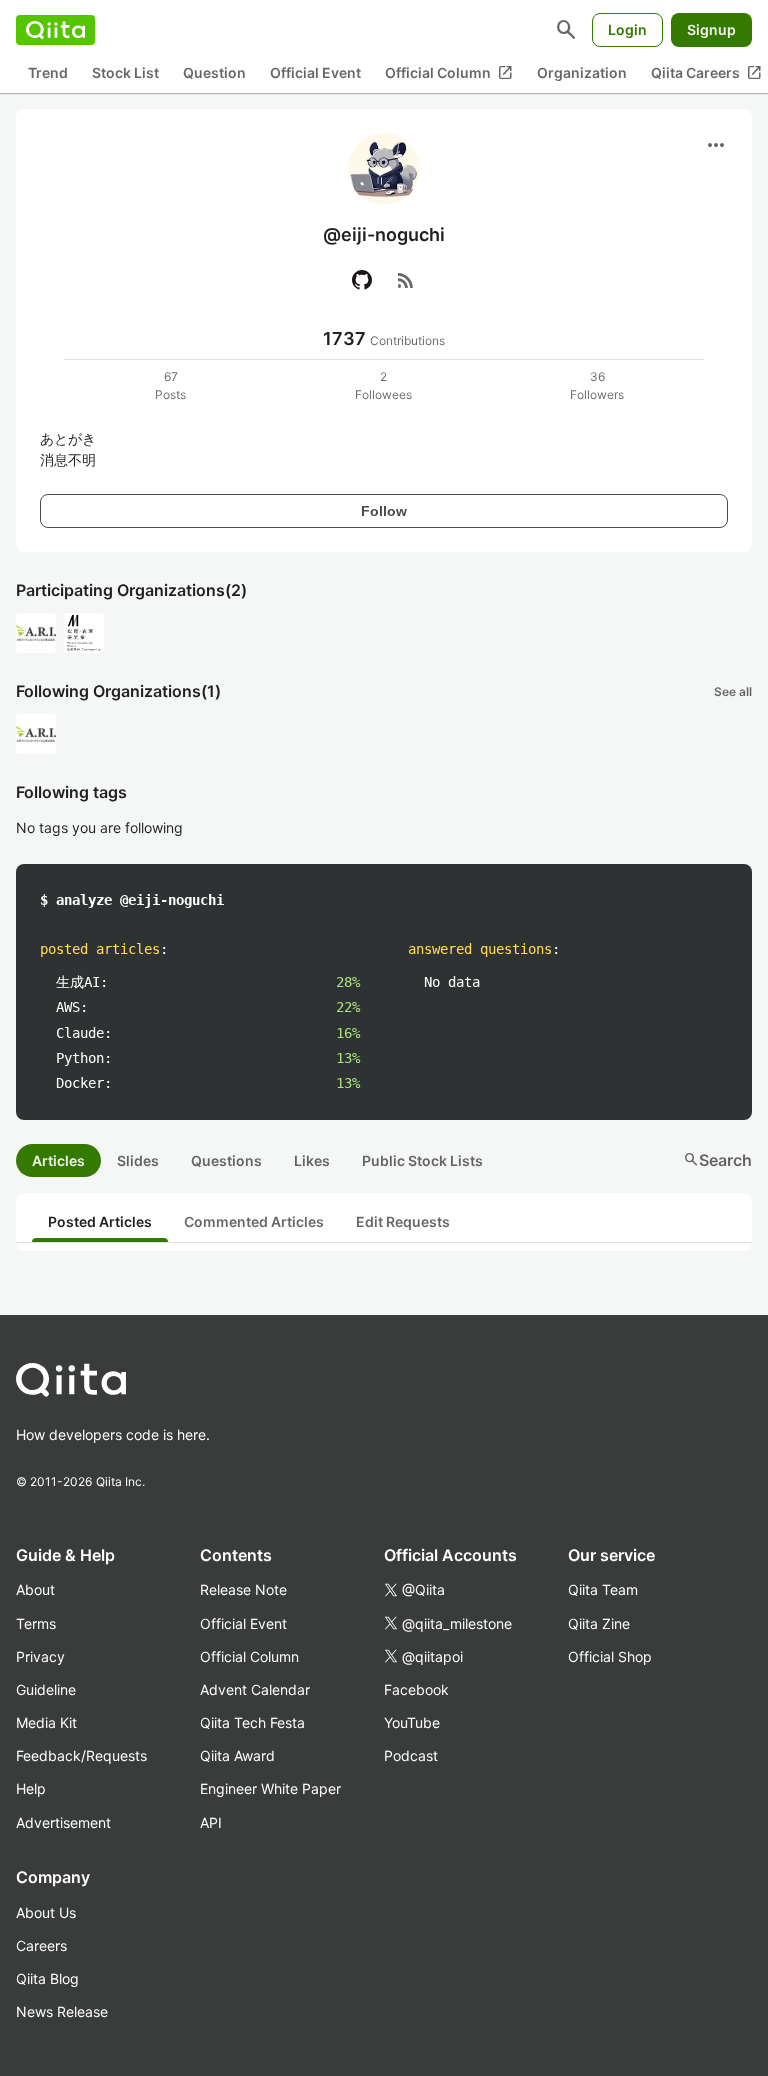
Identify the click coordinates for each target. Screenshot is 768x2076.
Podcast (411, 1755)
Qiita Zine (599, 1623)
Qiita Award (237, 1755)
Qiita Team (603, 1589)
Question (214, 72)
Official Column (449, 73)
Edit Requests (403, 1221)
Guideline (46, 1689)
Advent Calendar (255, 1689)
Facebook (416, 1689)
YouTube (412, 1722)
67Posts (170, 385)
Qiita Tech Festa (252, 1722)
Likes (312, 1160)
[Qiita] (55, 30)
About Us (46, 1912)
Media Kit (46, 1722)
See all (733, 691)
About (35, 1589)
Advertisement (63, 1822)
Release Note (243, 1589)
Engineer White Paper (270, 1788)
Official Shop (610, 1656)
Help (31, 1788)
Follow (384, 511)
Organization (582, 72)
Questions (226, 1160)
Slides (138, 1160)
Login (627, 29)
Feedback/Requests (81, 1755)
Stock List (125, 72)
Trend (48, 72)
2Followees (383, 385)
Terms (36, 1623)
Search (717, 1160)
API (211, 1822)
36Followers (597, 385)
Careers (41, 1945)
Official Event (315, 72)
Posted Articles (100, 1221)
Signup (711, 29)
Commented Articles (254, 1221)
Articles (58, 1160)
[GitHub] (362, 280)
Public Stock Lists (422, 1160)
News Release (62, 2011)
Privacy (40, 1656)
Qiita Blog (47, 1978)
